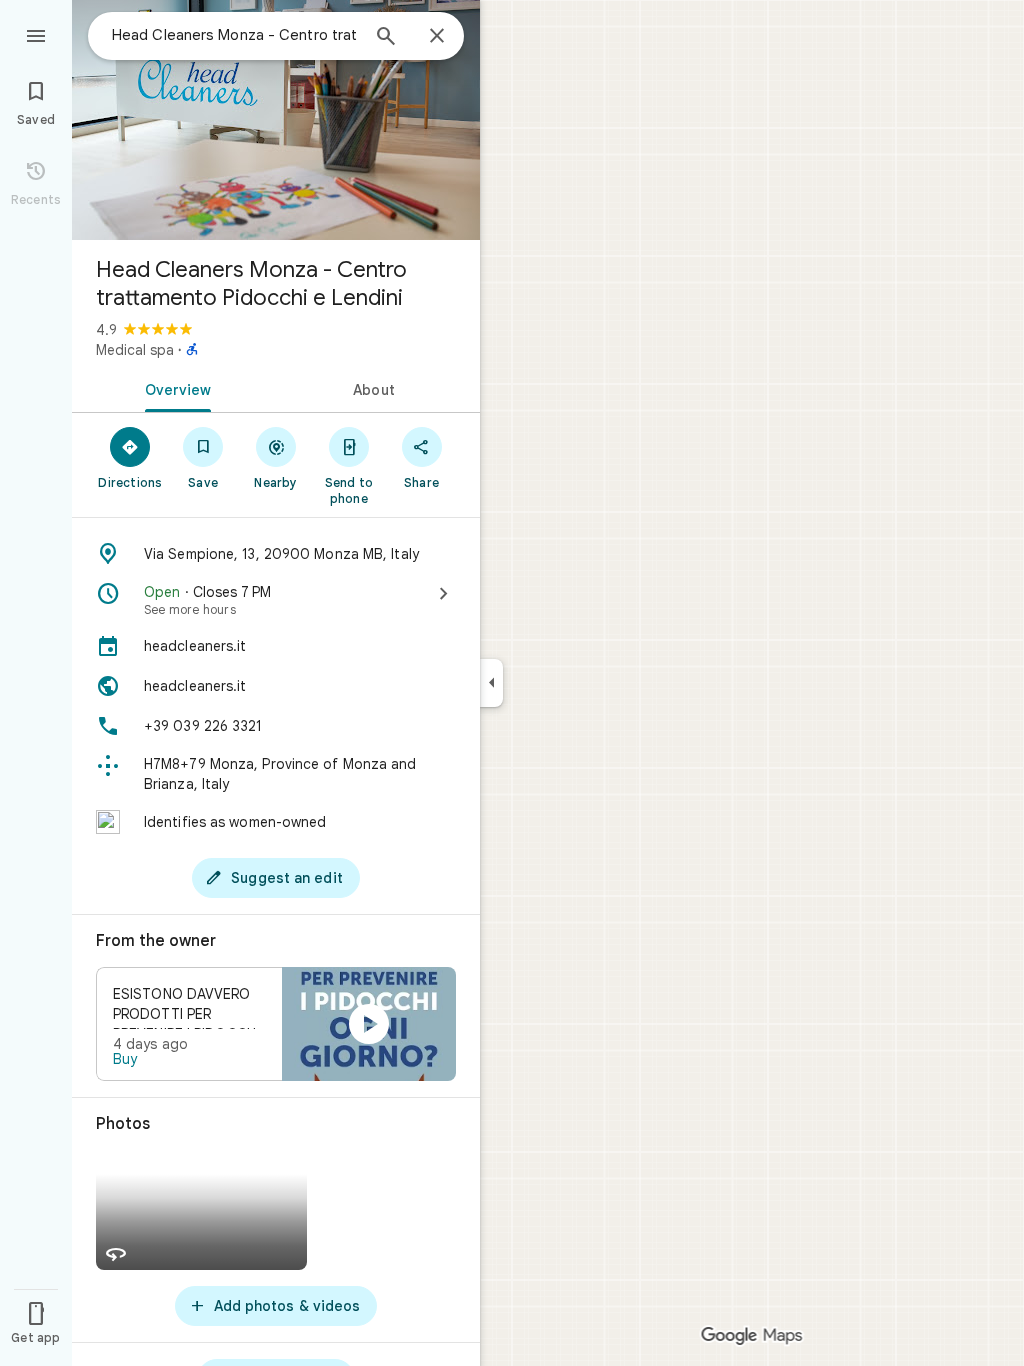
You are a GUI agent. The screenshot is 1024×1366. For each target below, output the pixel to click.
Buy (125, 1059)
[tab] (174, 388)
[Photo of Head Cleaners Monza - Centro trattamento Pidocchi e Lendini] (276, 120)
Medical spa (135, 350)
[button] (276, 1024)
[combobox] (235, 35)
